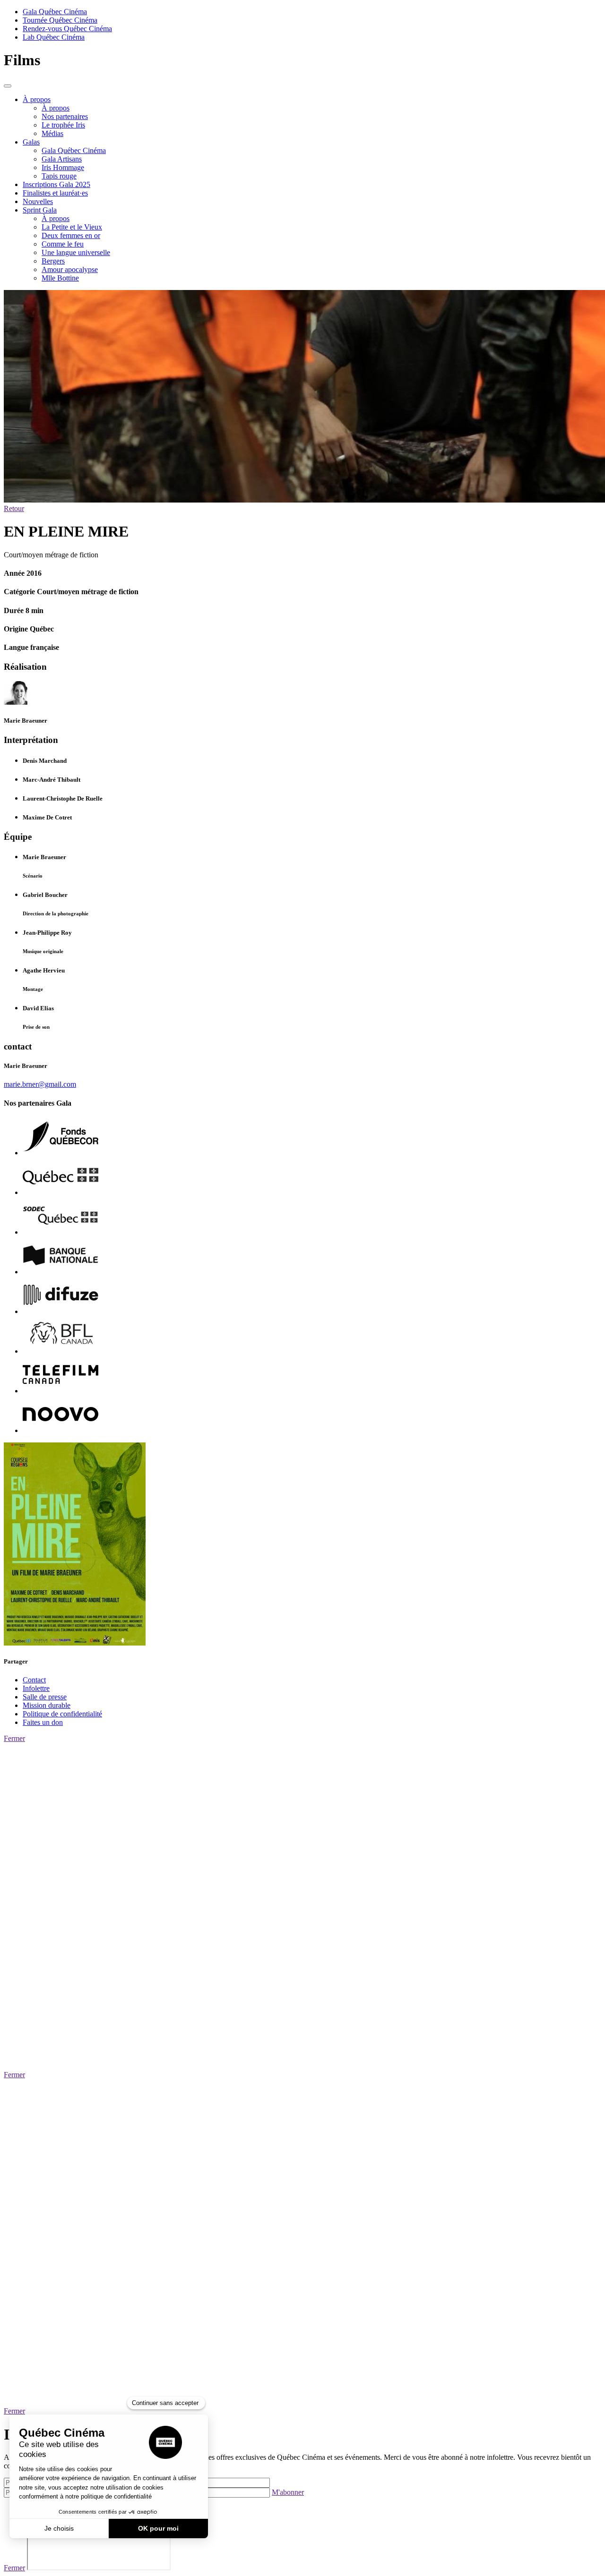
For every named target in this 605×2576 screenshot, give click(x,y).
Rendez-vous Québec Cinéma (67, 29)
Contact (34, 1680)
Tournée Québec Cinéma (60, 20)
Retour (14, 508)
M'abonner (288, 2492)
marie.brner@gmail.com (40, 1084)
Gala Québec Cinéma (55, 12)
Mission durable (47, 1705)
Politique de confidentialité (62, 1714)
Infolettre (36, 1688)
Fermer (14, 1738)
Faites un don (43, 1722)
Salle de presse (45, 1697)
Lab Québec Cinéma (54, 37)
